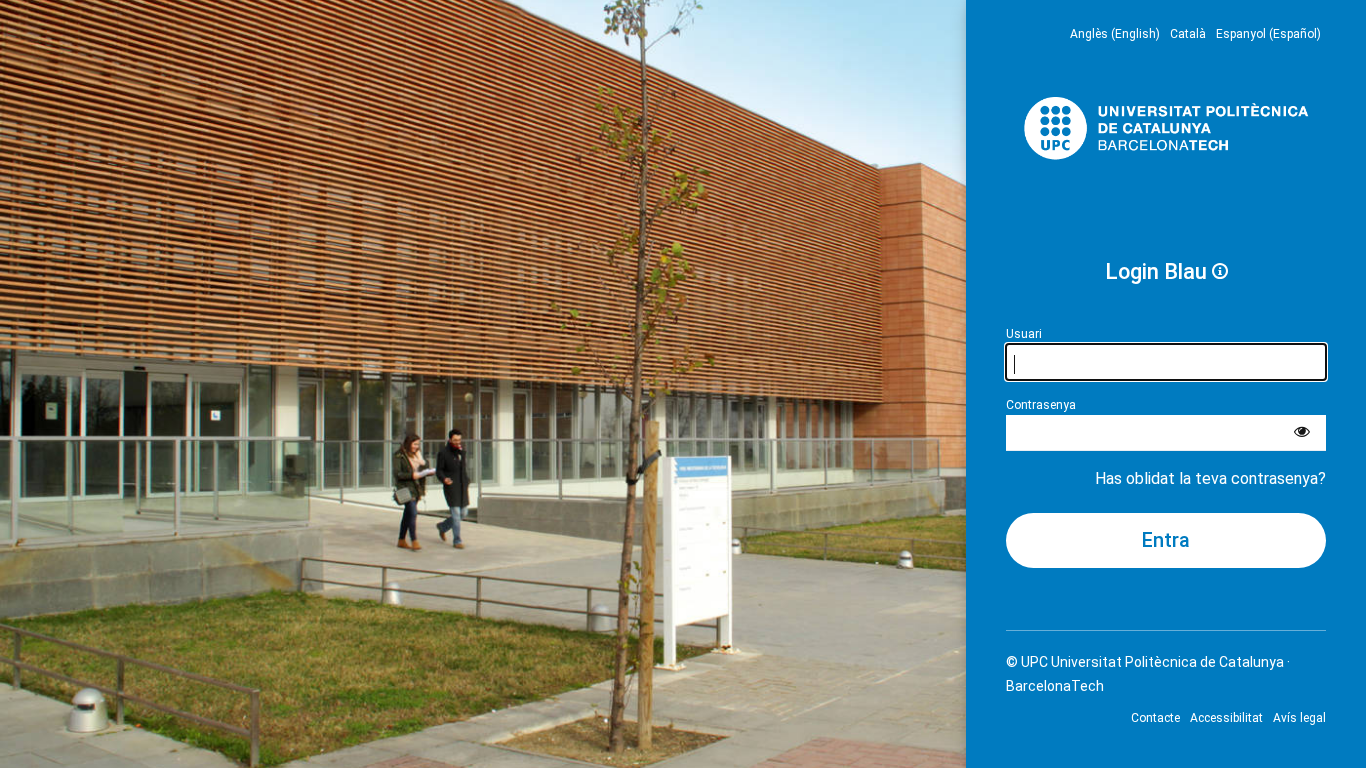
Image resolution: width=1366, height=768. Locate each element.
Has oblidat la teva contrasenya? (1210, 478)
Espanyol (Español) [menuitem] (1268, 34)
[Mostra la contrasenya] (1302, 433)
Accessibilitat (1226, 718)
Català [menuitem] (1188, 34)
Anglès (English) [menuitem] (1115, 34)
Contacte (1155, 718)
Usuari (1024, 334)
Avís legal (1299, 718)
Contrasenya (1041, 405)
